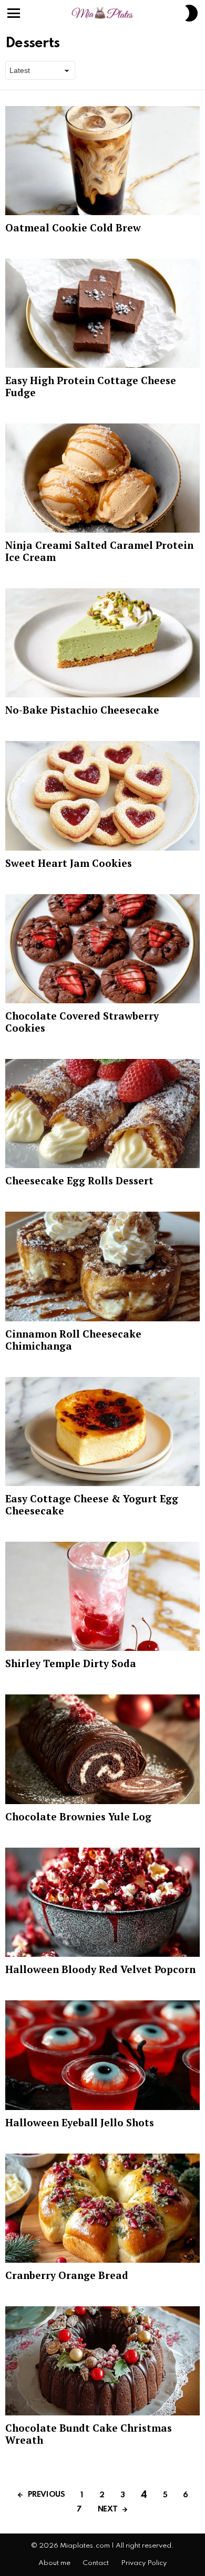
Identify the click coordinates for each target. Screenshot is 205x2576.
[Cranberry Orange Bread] (102, 2208)
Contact (96, 2563)
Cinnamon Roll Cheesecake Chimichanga (73, 1340)
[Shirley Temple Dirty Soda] (102, 1596)
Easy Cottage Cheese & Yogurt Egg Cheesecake (92, 1504)
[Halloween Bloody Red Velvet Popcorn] (102, 1902)
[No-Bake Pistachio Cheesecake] (102, 643)
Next (107, 2509)
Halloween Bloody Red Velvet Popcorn (100, 1969)
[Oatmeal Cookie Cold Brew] (102, 161)
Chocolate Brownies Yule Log (78, 1816)
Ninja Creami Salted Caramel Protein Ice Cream (99, 551)
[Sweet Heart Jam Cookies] (102, 796)
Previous (47, 2495)
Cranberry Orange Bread (67, 2275)
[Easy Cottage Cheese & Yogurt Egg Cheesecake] (102, 1432)
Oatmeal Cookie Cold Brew (73, 227)
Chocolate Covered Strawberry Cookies (82, 1022)
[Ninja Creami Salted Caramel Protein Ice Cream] (102, 478)
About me (54, 2563)
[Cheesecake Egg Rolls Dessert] (102, 1114)
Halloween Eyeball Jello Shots (80, 2122)
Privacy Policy (144, 2563)
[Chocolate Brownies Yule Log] (102, 1749)
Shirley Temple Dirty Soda (71, 1663)
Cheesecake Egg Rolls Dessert (79, 1180)
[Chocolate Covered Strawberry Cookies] (102, 949)
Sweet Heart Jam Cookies (69, 863)
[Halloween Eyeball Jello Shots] (102, 2055)
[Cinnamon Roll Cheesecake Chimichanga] (102, 1266)
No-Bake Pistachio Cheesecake (82, 710)
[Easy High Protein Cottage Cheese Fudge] (102, 313)
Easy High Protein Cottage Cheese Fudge (91, 386)
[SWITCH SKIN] (191, 13)
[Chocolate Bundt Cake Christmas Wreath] (102, 2361)
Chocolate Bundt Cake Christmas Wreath (89, 2434)
